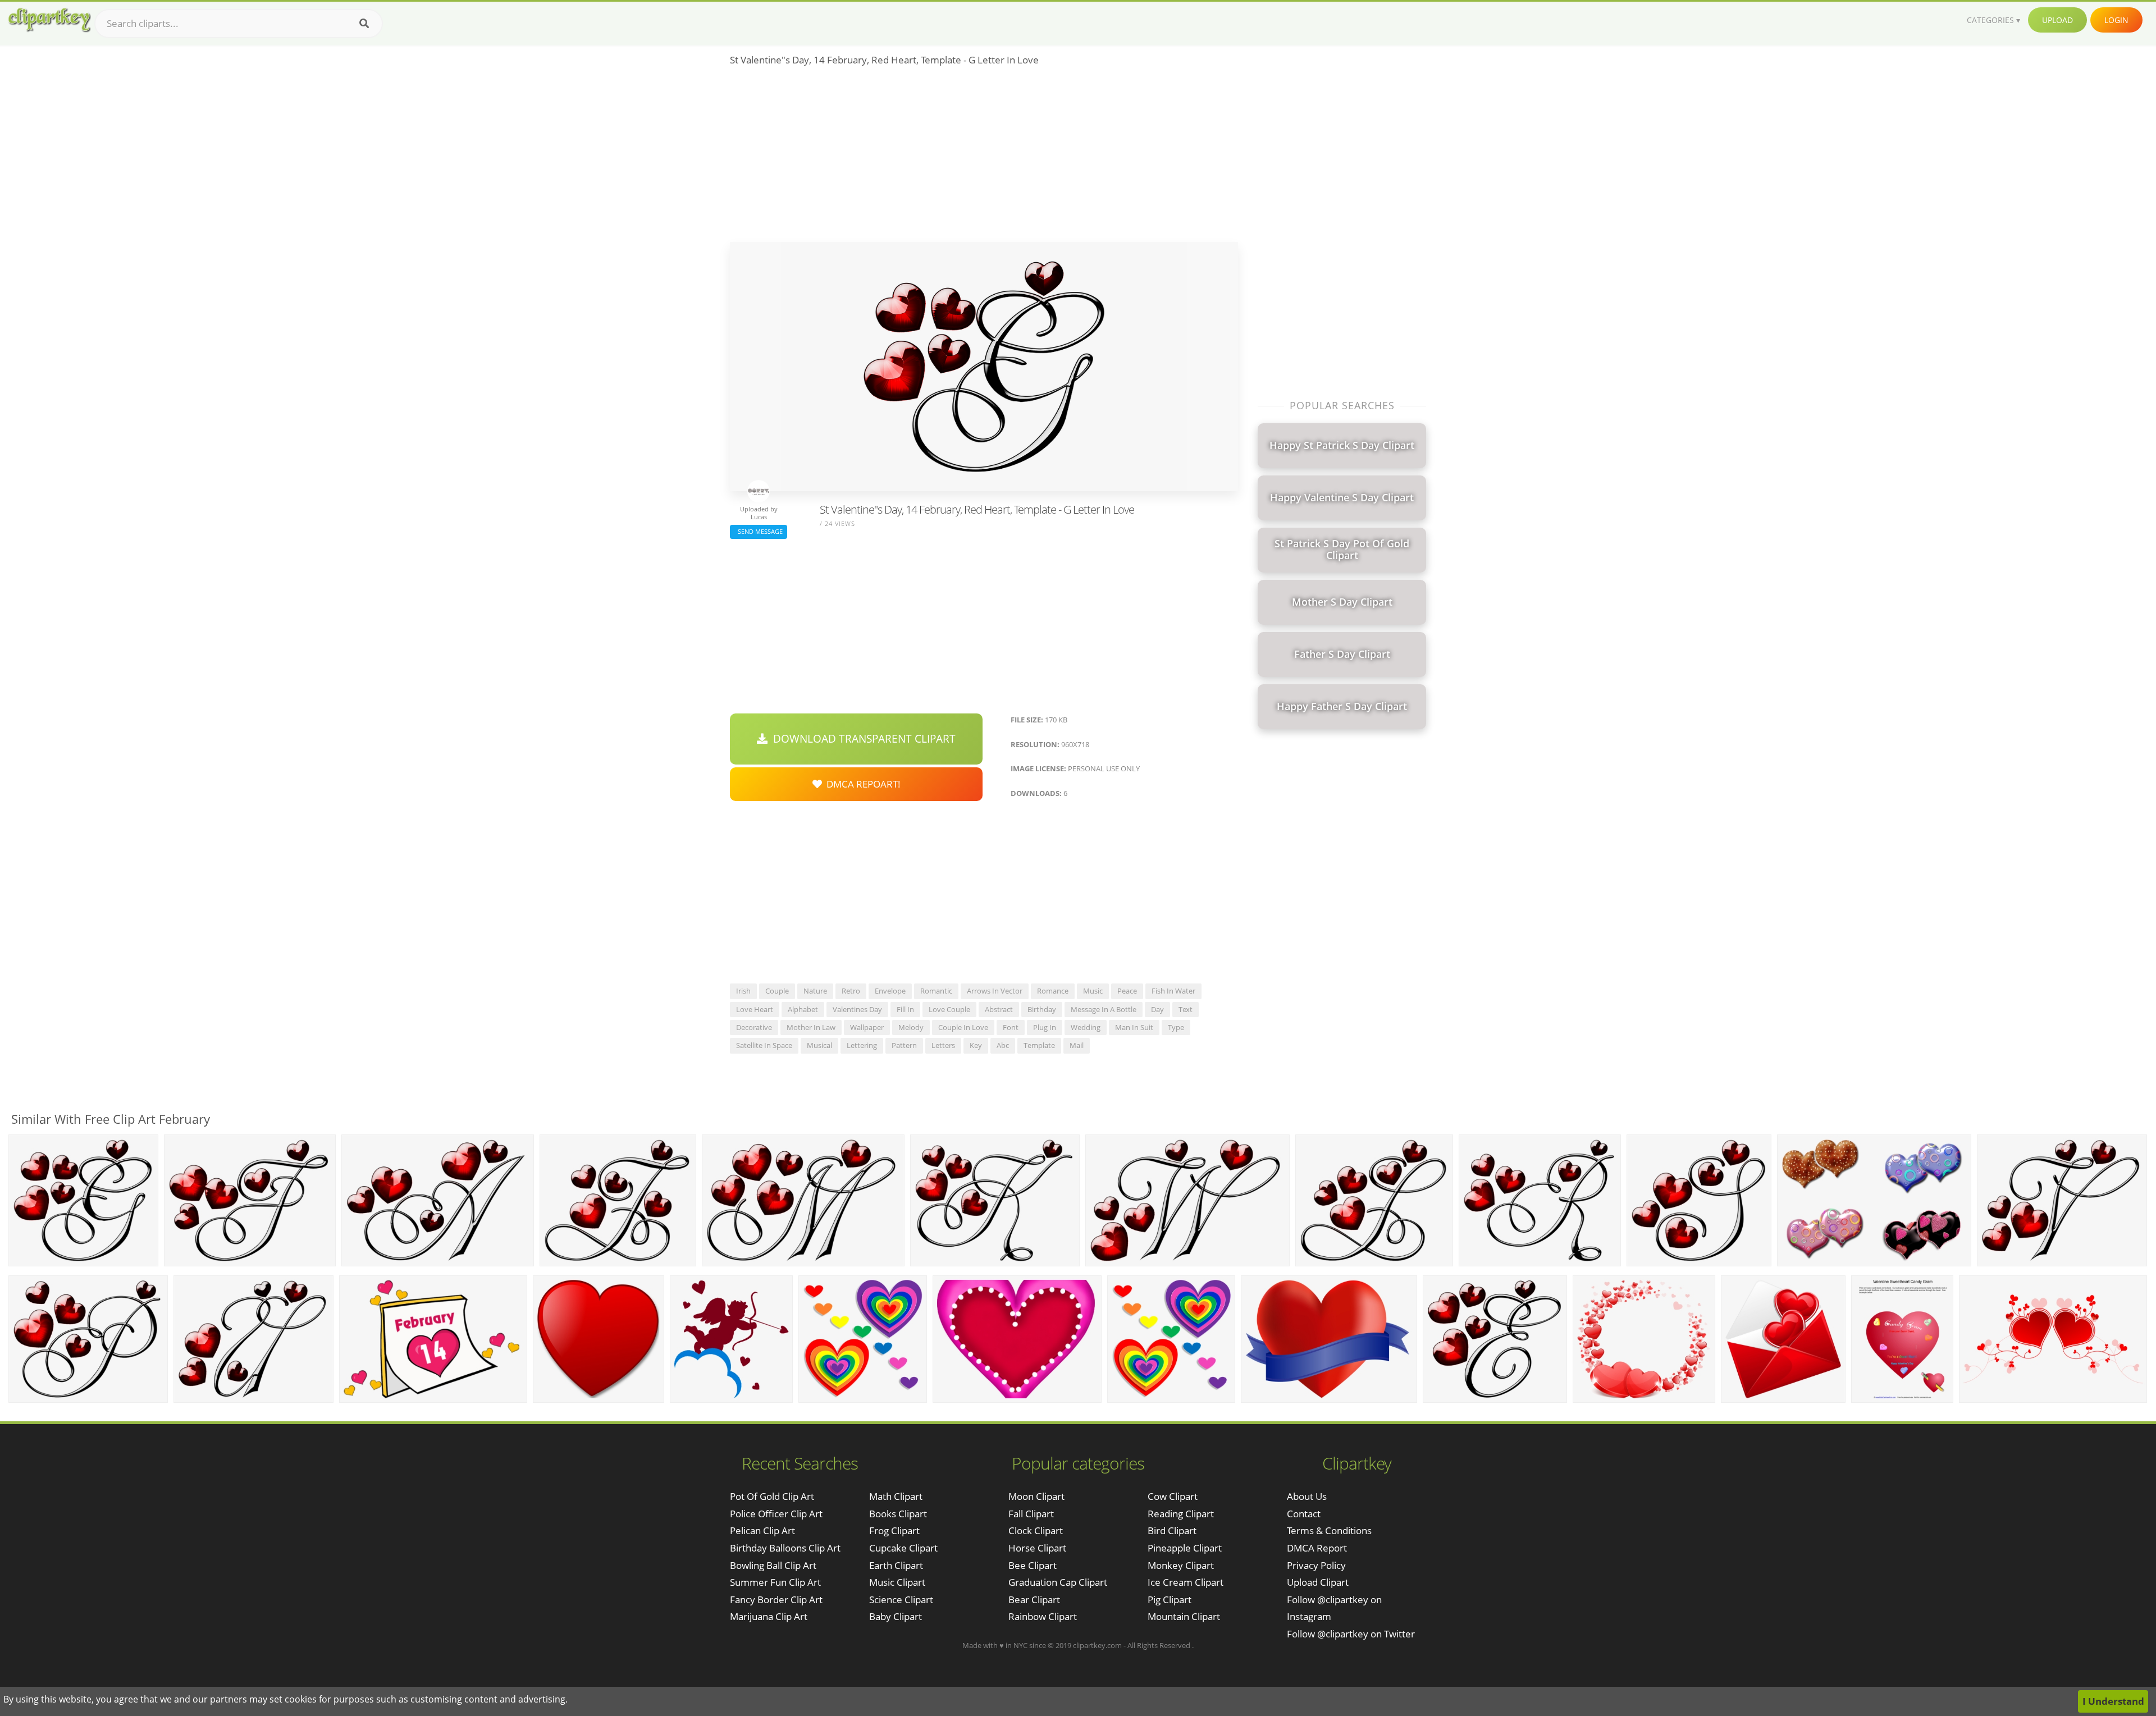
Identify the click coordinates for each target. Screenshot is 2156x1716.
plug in (1045, 1027)
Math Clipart (896, 1496)
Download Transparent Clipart (862, 739)
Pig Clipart (1170, 1600)
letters (943, 1045)
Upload (2057, 20)
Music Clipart (897, 1582)
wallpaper (867, 1027)
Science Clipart (901, 1600)
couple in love (963, 1027)
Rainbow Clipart (1043, 1616)
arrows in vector (995, 991)
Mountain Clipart (1184, 1616)
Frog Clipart (894, 1530)
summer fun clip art (775, 1582)
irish (743, 991)
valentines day (857, 1009)
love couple (949, 1009)
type (1176, 1027)
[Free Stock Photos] (49, 20)
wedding (1086, 1027)
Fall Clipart (1031, 1514)
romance (1053, 991)
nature (815, 991)
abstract (999, 1009)
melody (911, 1027)
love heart (755, 1009)
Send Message (759, 531)
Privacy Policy (1316, 1565)
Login (2116, 20)
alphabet (803, 1009)
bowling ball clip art (773, 1565)
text (1186, 1009)
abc (1003, 1045)
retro (851, 991)
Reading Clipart (1181, 1514)
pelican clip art (762, 1530)
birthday (1042, 1009)
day (1157, 1009)
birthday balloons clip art (785, 1548)
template (1039, 1045)
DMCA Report (1317, 1548)
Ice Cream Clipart (1186, 1582)
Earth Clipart (896, 1565)
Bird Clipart (1172, 1530)
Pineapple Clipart (1185, 1548)
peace (1127, 991)
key (976, 1045)
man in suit (1134, 1027)
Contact (1304, 1514)
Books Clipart (898, 1514)
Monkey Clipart (1181, 1565)
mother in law (811, 1027)
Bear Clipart (1034, 1600)
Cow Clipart (1173, 1496)
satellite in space (764, 1045)
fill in (905, 1009)
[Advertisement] (984, 158)
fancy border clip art (776, 1600)
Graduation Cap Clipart (1058, 1582)
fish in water (1173, 991)
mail (1077, 1045)
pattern (904, 1045)
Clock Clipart (1036, 1530)
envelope (890, 991)
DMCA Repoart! (861, 784)
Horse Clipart (1037, 1548)
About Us (1307, 1496)
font (1011, 1027)
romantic (936, 991)
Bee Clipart (1033, 1565)
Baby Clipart (896, 1616)
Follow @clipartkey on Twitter (1351, 1634)
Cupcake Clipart (903, 1548)
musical (819, 1045)
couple (777, 991)
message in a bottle (1104, 1009)
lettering (862, 1045)
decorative (754, 1027)
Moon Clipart (1036, 1496)
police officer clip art (776, 1514)
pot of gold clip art (772, 1496)
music (1093, 991)
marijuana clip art (769, 1616)
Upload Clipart (1318, 1582)
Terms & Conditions (1329, 1530)
